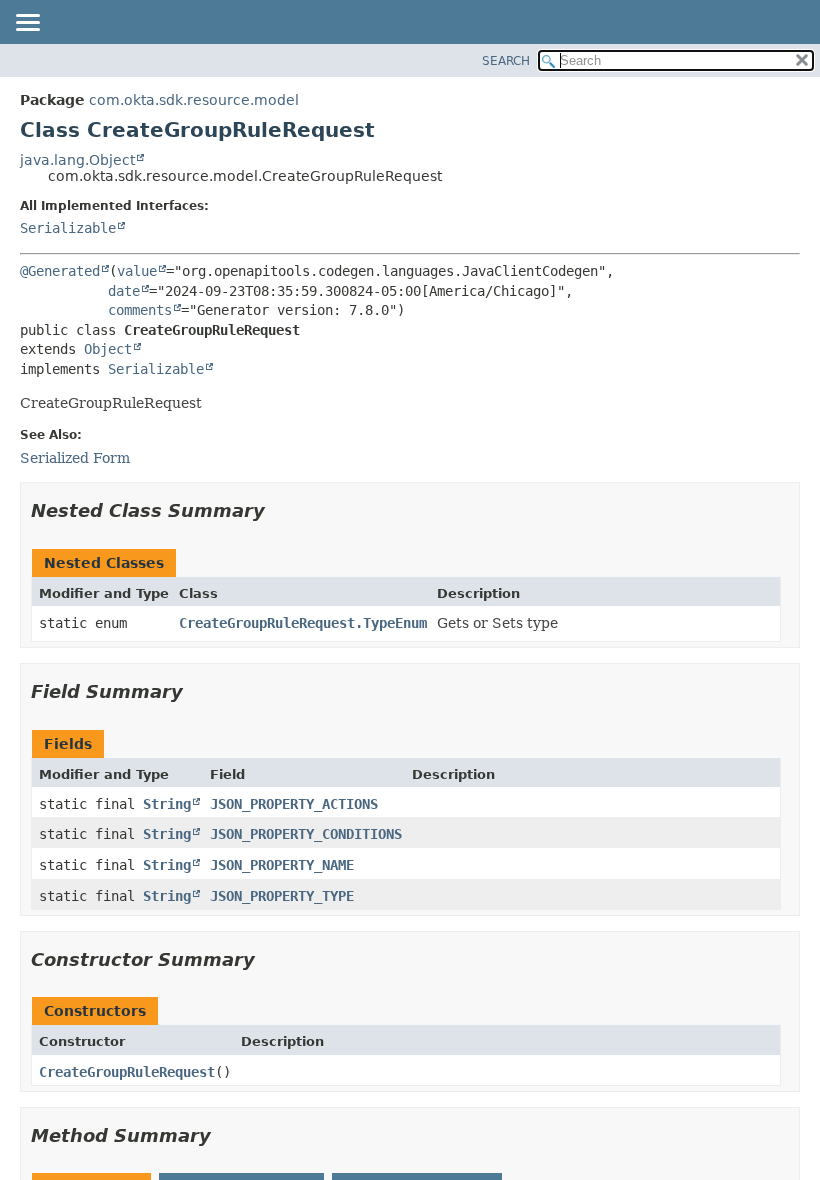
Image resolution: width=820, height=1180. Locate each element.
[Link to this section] (279, 510)
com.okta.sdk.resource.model (194, 100)
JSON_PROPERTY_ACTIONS (294, 804)
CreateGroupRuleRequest (127, 1072)
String (167, 804)
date (124, 291)
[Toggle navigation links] (27, 24)
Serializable (68, 228)
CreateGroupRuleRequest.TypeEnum (303, 623)
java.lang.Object (77, 160)
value (137, 271)
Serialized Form (75, 458)
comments (140, 310)
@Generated (60, 271)
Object (108, 349)
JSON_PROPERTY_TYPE (282, 896)
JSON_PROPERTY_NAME (282, 865)
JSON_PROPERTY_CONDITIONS (306, 834)
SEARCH (506, 61)
